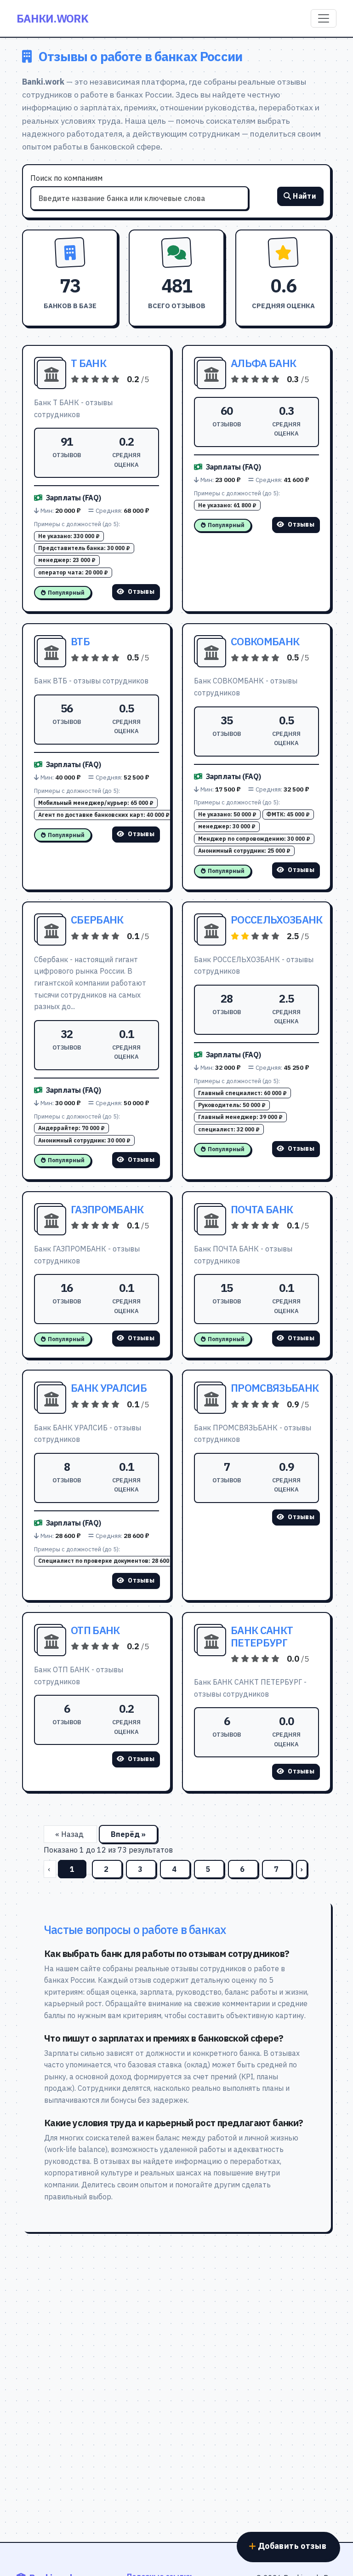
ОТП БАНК (95, 1630)
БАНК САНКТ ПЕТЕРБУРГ (262, 1636)
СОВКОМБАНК (265, 641)
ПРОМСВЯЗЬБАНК (275, 1388)
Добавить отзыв (292, 2546)
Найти (305, 196)
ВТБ (80, 641)
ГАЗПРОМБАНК (107, 1209)
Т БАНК (88, 363)
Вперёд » (128, 1834)
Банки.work (52, 18)
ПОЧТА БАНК (262, 1209)
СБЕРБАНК (97, 920)
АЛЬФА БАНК (263, 363)
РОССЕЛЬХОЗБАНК (276, 920)
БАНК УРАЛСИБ (109, 1388)
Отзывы (141, 591)
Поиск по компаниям (66, 178)
